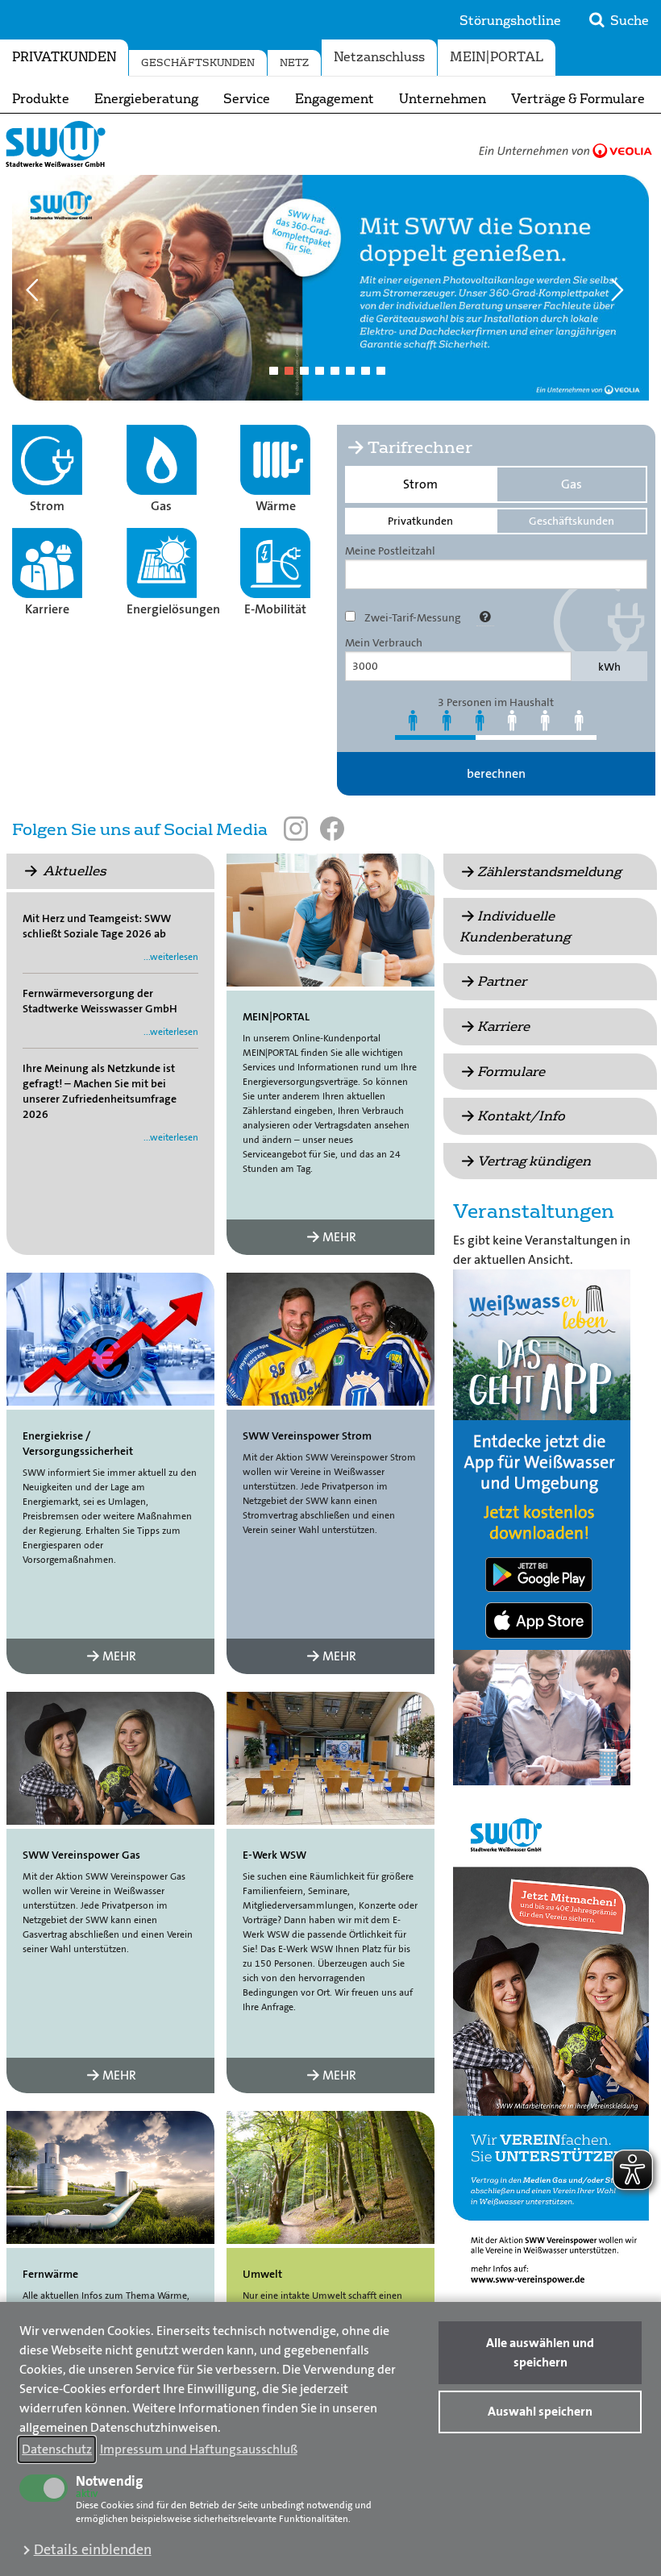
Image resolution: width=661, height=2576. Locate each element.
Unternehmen (443, 99)
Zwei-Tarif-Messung (413, 617)
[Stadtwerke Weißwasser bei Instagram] (296, 829)
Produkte (41, 99)
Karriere (503, 1026)
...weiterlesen (171, 957)
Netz (294, 63)
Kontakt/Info (521, 1116)
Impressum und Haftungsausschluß (199, 2449)
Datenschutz (57, 2449)
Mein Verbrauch (384, 642)
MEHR (339, 1237)
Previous (38, 287)
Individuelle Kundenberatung (515, 927)
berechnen (496, 773)
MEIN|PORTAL (497, 57)
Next (623, 287)
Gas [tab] (572, 484)
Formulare (511, 1072)
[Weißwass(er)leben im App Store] (542, 1625)
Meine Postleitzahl (390, 551)
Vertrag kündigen (534, 1161)
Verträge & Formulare (578, 99)
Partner (502, 981)
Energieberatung (146, 99)
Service (247, 99)
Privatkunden (64, 57)
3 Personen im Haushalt (496, 702)
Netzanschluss (379, 57)
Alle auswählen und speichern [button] (540, 2352)
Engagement (335, 99)
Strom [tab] (420, 484)
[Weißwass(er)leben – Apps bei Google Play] (542, 1573)
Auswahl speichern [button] (540, 2411)
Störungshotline (510, 21)
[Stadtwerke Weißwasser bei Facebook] (332, 829)
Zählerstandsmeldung (549, 872)
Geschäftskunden (198, 63)
